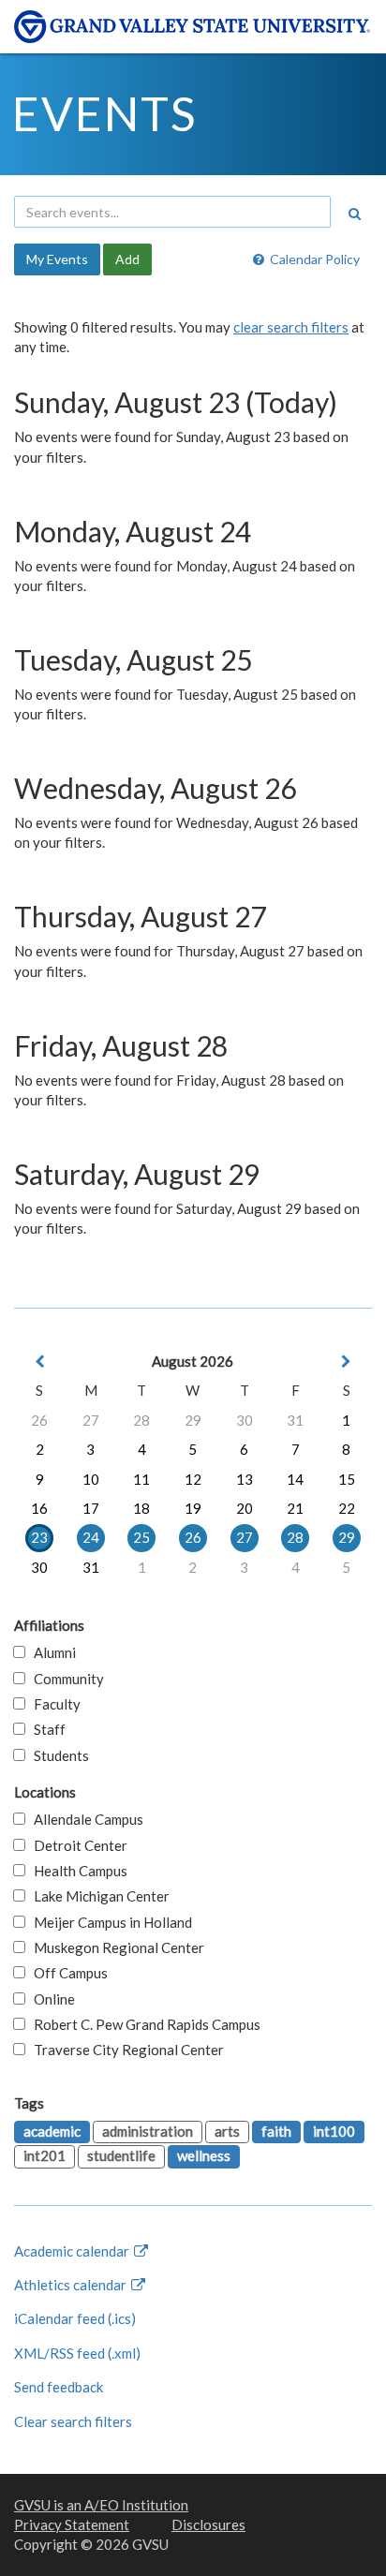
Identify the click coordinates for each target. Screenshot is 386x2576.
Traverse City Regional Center (125, 2050)
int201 (45, 2155)
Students (57, 1755)
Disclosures (208, 2524)
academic (52, 2131)
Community (65, 1679)
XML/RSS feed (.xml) (77, 2353)
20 (245, 1508)
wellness (204, 2155)
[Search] (354, 214)
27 (91, 1420)
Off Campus (67, 1973)
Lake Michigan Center (97, 1896)
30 (245, 1420)
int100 (334, 2131)
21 (295, 1508)
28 (141, 1420)
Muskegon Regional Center (115, 1947)
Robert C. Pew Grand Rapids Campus (143, 2024)
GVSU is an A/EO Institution (101, 2505)
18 (141, 1508)
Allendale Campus (84, 1819)
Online (50, 1999)
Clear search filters (73, 2421)
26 (39, 1420)
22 (347, 1508)
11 (141, 1479)
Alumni (51, 1652)
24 (91, 1537)
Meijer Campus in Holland (109, 1922)
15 (347, 1479)
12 (193, 1479)
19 (193, 1508)
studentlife (121, 2155)
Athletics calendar (72, 2285)
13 (245, 1479)
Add (127, 259)
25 (141, 1537)
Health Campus (76, 1871)
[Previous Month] (39, 1362)
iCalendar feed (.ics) (75, 2318)
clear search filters (291, 327)
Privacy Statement (72, 2524)
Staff (45, 1729)
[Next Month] (347, 1362)
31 (295, 1420)
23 (39, 1537)
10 (91, 1479)
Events (104, 113)
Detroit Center (76, 1845)
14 (295, 1479)
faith (276, 2131)
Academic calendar (73, 2251)
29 (193, 1420)
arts (227, 2131)
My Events (57, 259)
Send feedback (59, 2387)
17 (91, 1508)
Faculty (53, 1704)
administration (148, 2131)
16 (39, 1508)
